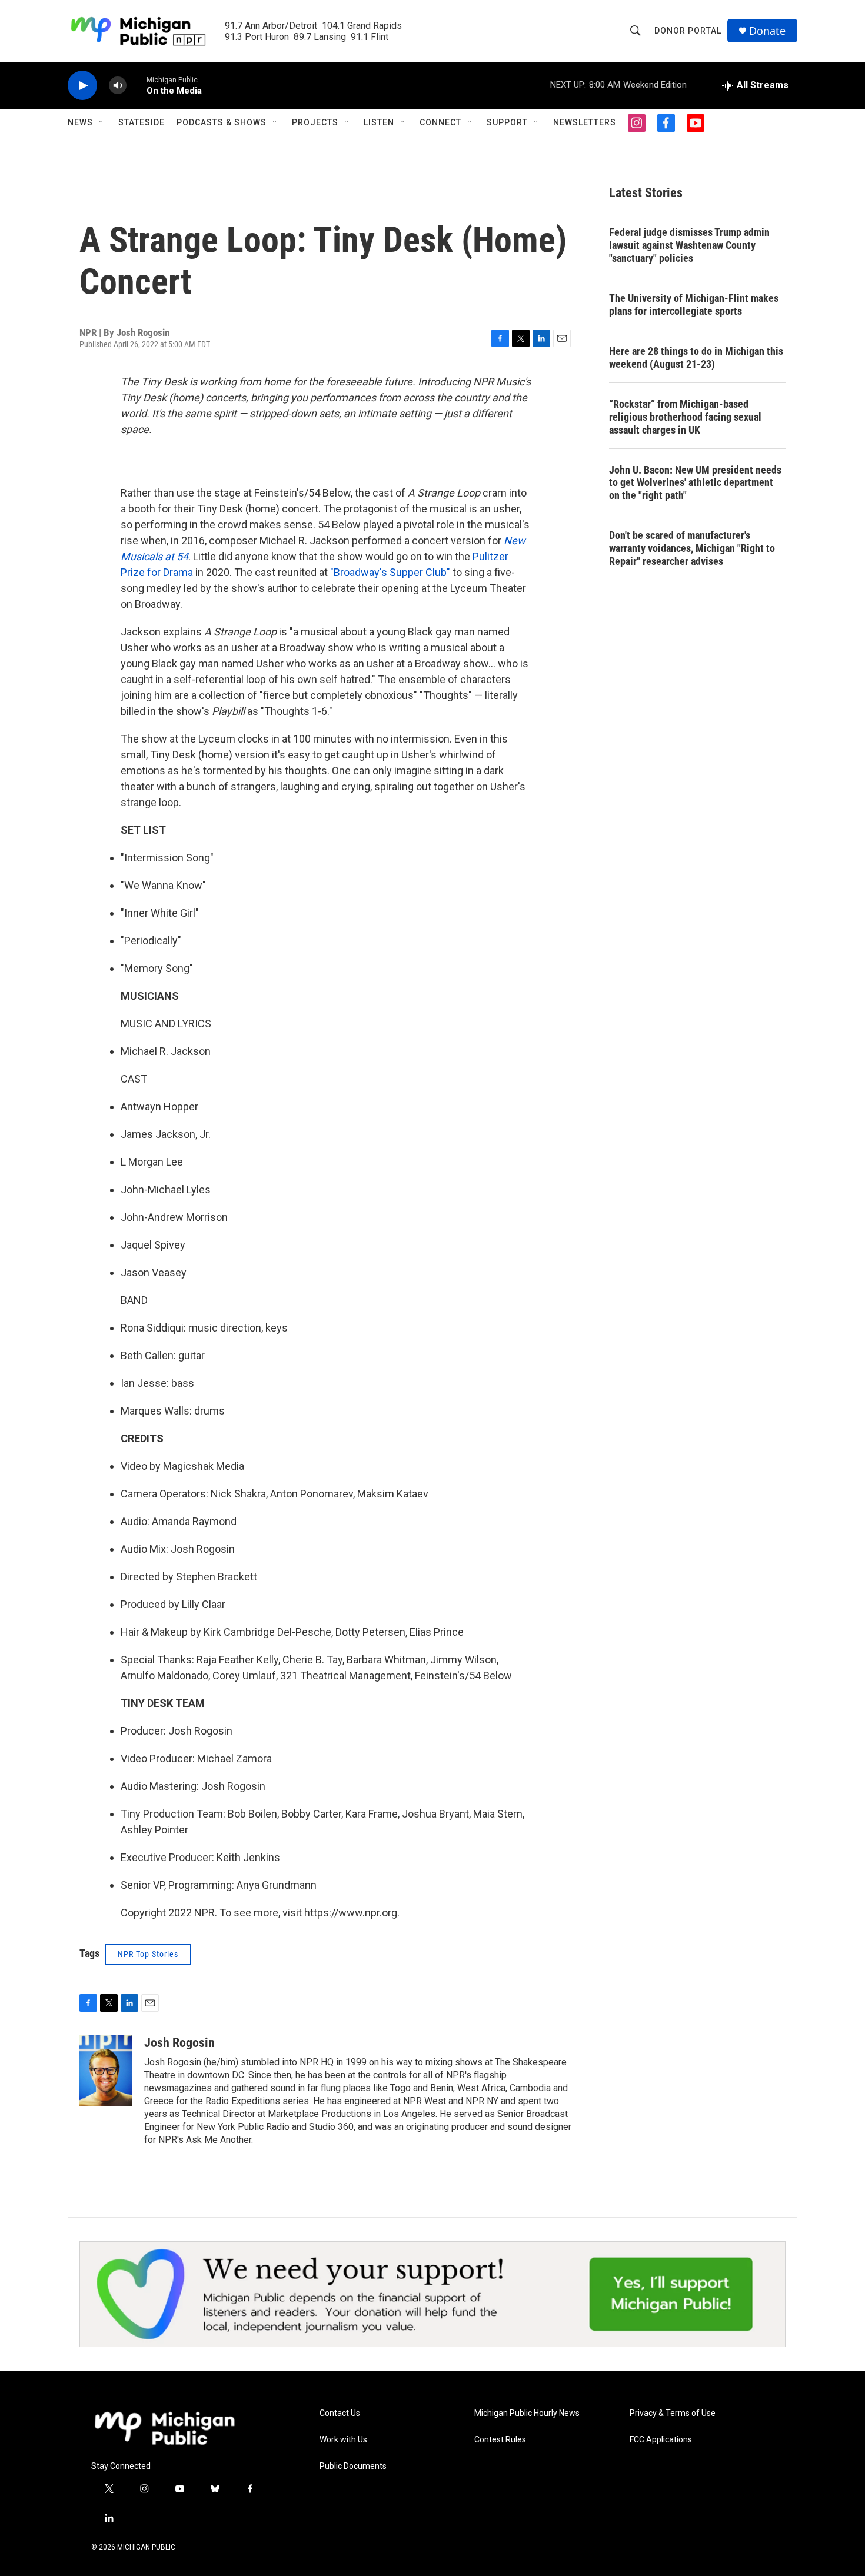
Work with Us (343, 2440)
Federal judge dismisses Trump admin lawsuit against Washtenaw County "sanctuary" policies (689, 245)
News (80, 122)
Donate (767, 31)
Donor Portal (688, 31)
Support (507, 122)
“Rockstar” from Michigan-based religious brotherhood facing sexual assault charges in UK (685, 417)
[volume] (118, 86)
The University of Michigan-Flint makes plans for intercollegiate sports (694, 304)
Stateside (142, 122)
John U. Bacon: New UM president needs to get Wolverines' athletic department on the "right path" (695, 483)
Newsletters (585, 122)
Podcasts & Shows (222, 122)
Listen (379, 122)
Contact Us (340, 2413)
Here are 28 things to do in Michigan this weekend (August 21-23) (696, 357)
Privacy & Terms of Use (673, 2413)
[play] (82, 86)
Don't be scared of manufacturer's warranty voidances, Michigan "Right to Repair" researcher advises (692, 548)
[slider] (137, 85)
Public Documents (353, 2466)
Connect (440, 122)
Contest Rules (500, 2440)
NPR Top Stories (148, 1954)
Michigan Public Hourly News (527, 2413)
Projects (315, 122)
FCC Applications (661, 2440)
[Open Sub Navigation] (102, 122)
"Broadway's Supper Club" (390, 572)
